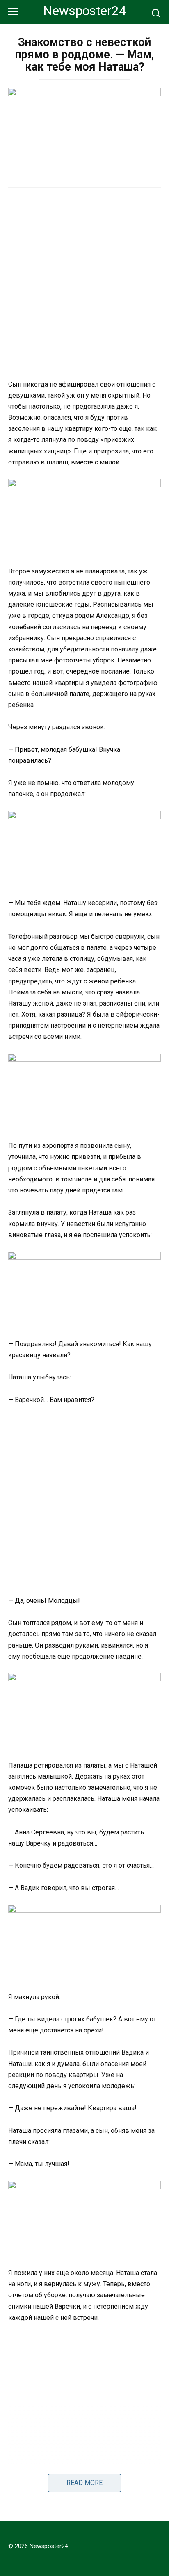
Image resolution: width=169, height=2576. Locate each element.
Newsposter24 (85, 11)
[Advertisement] (84, 284)
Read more (84, 2483)
